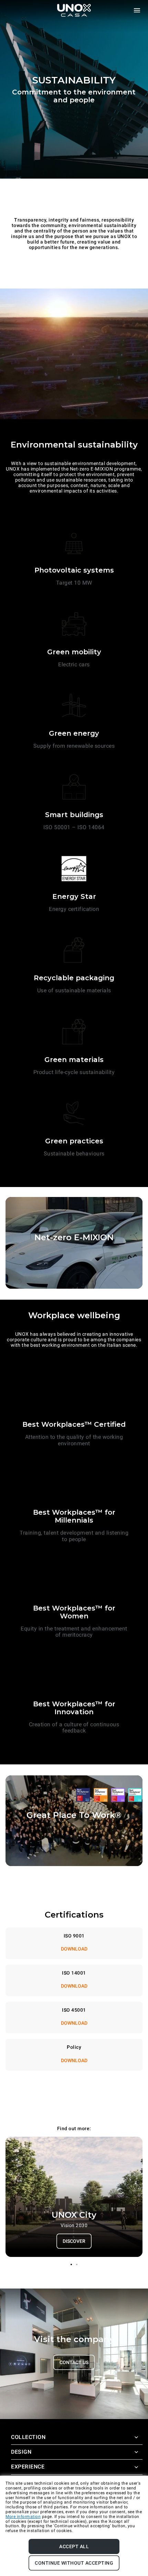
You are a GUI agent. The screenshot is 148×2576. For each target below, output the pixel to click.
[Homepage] (74, 10)
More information (23, 2517)
